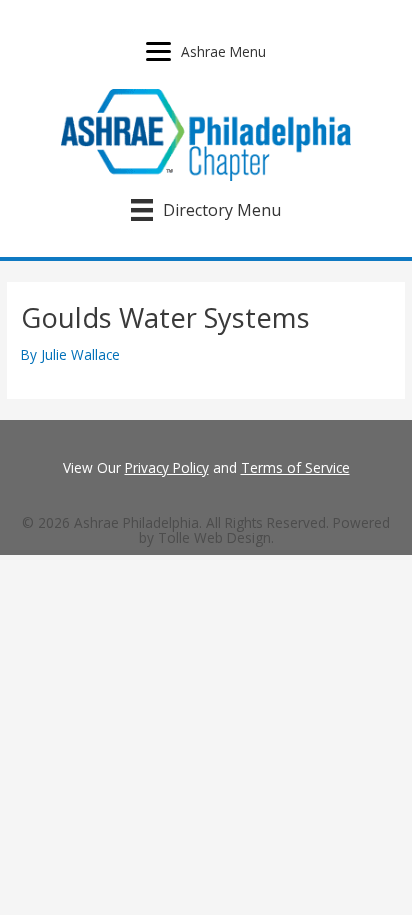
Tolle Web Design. (216, 537)
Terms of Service (295, 467)
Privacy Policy (167, 467)
